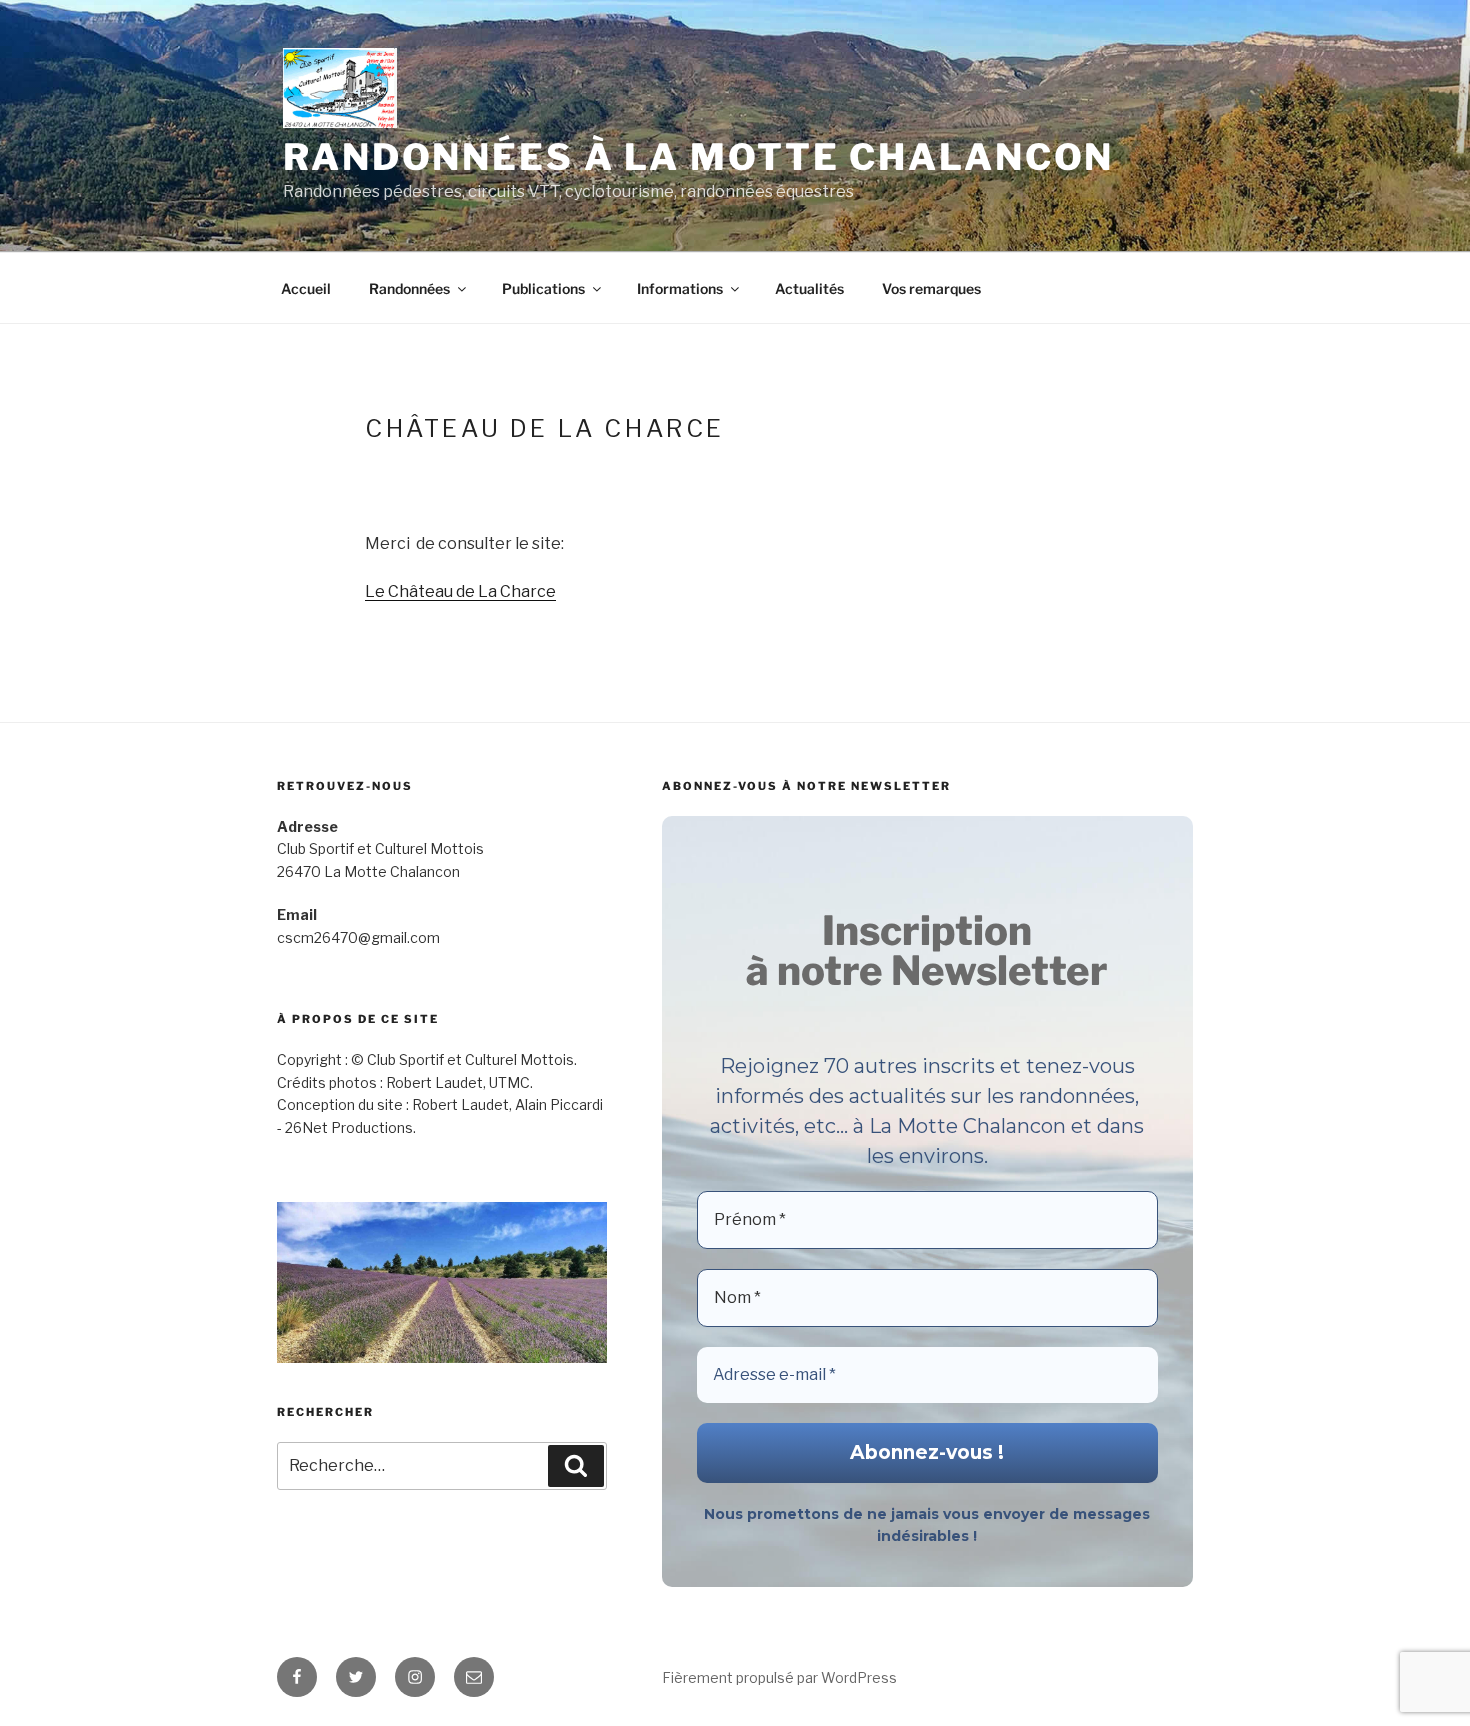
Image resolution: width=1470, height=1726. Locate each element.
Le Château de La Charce (460, 591)
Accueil (306, 288)
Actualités (809, 288)
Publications (543, 288)
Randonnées (409, 288)
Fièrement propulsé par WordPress (779, 1677)
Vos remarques (931, 288)
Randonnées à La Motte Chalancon (698, 157)
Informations (680, 288)
